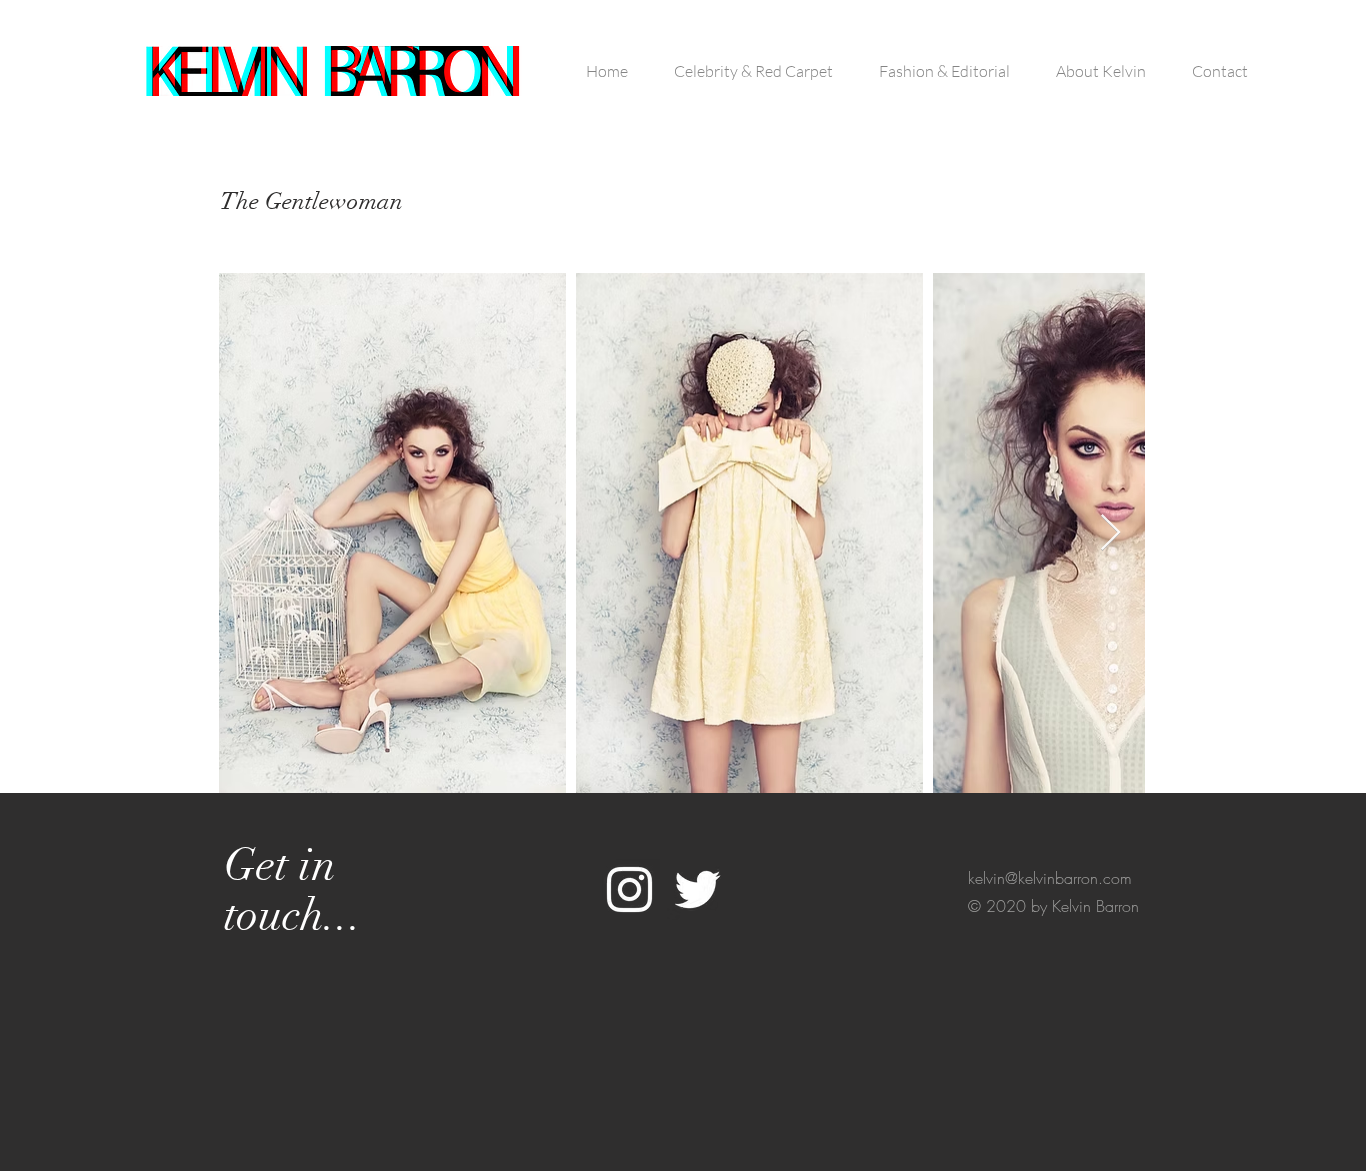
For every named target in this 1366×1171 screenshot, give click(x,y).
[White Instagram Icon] (629, 889)
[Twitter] (697, 889)
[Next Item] (1110, 533)
